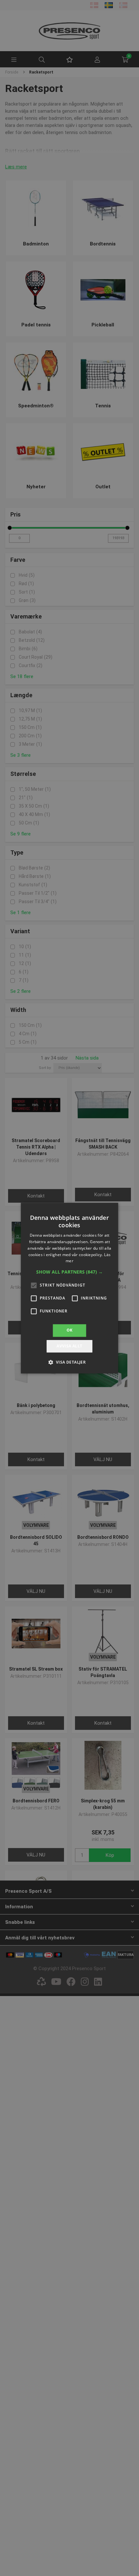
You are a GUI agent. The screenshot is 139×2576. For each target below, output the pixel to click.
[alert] (69, 1288)
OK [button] (70, 1330)
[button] (69, 1272)
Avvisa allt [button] (69, 1346)
